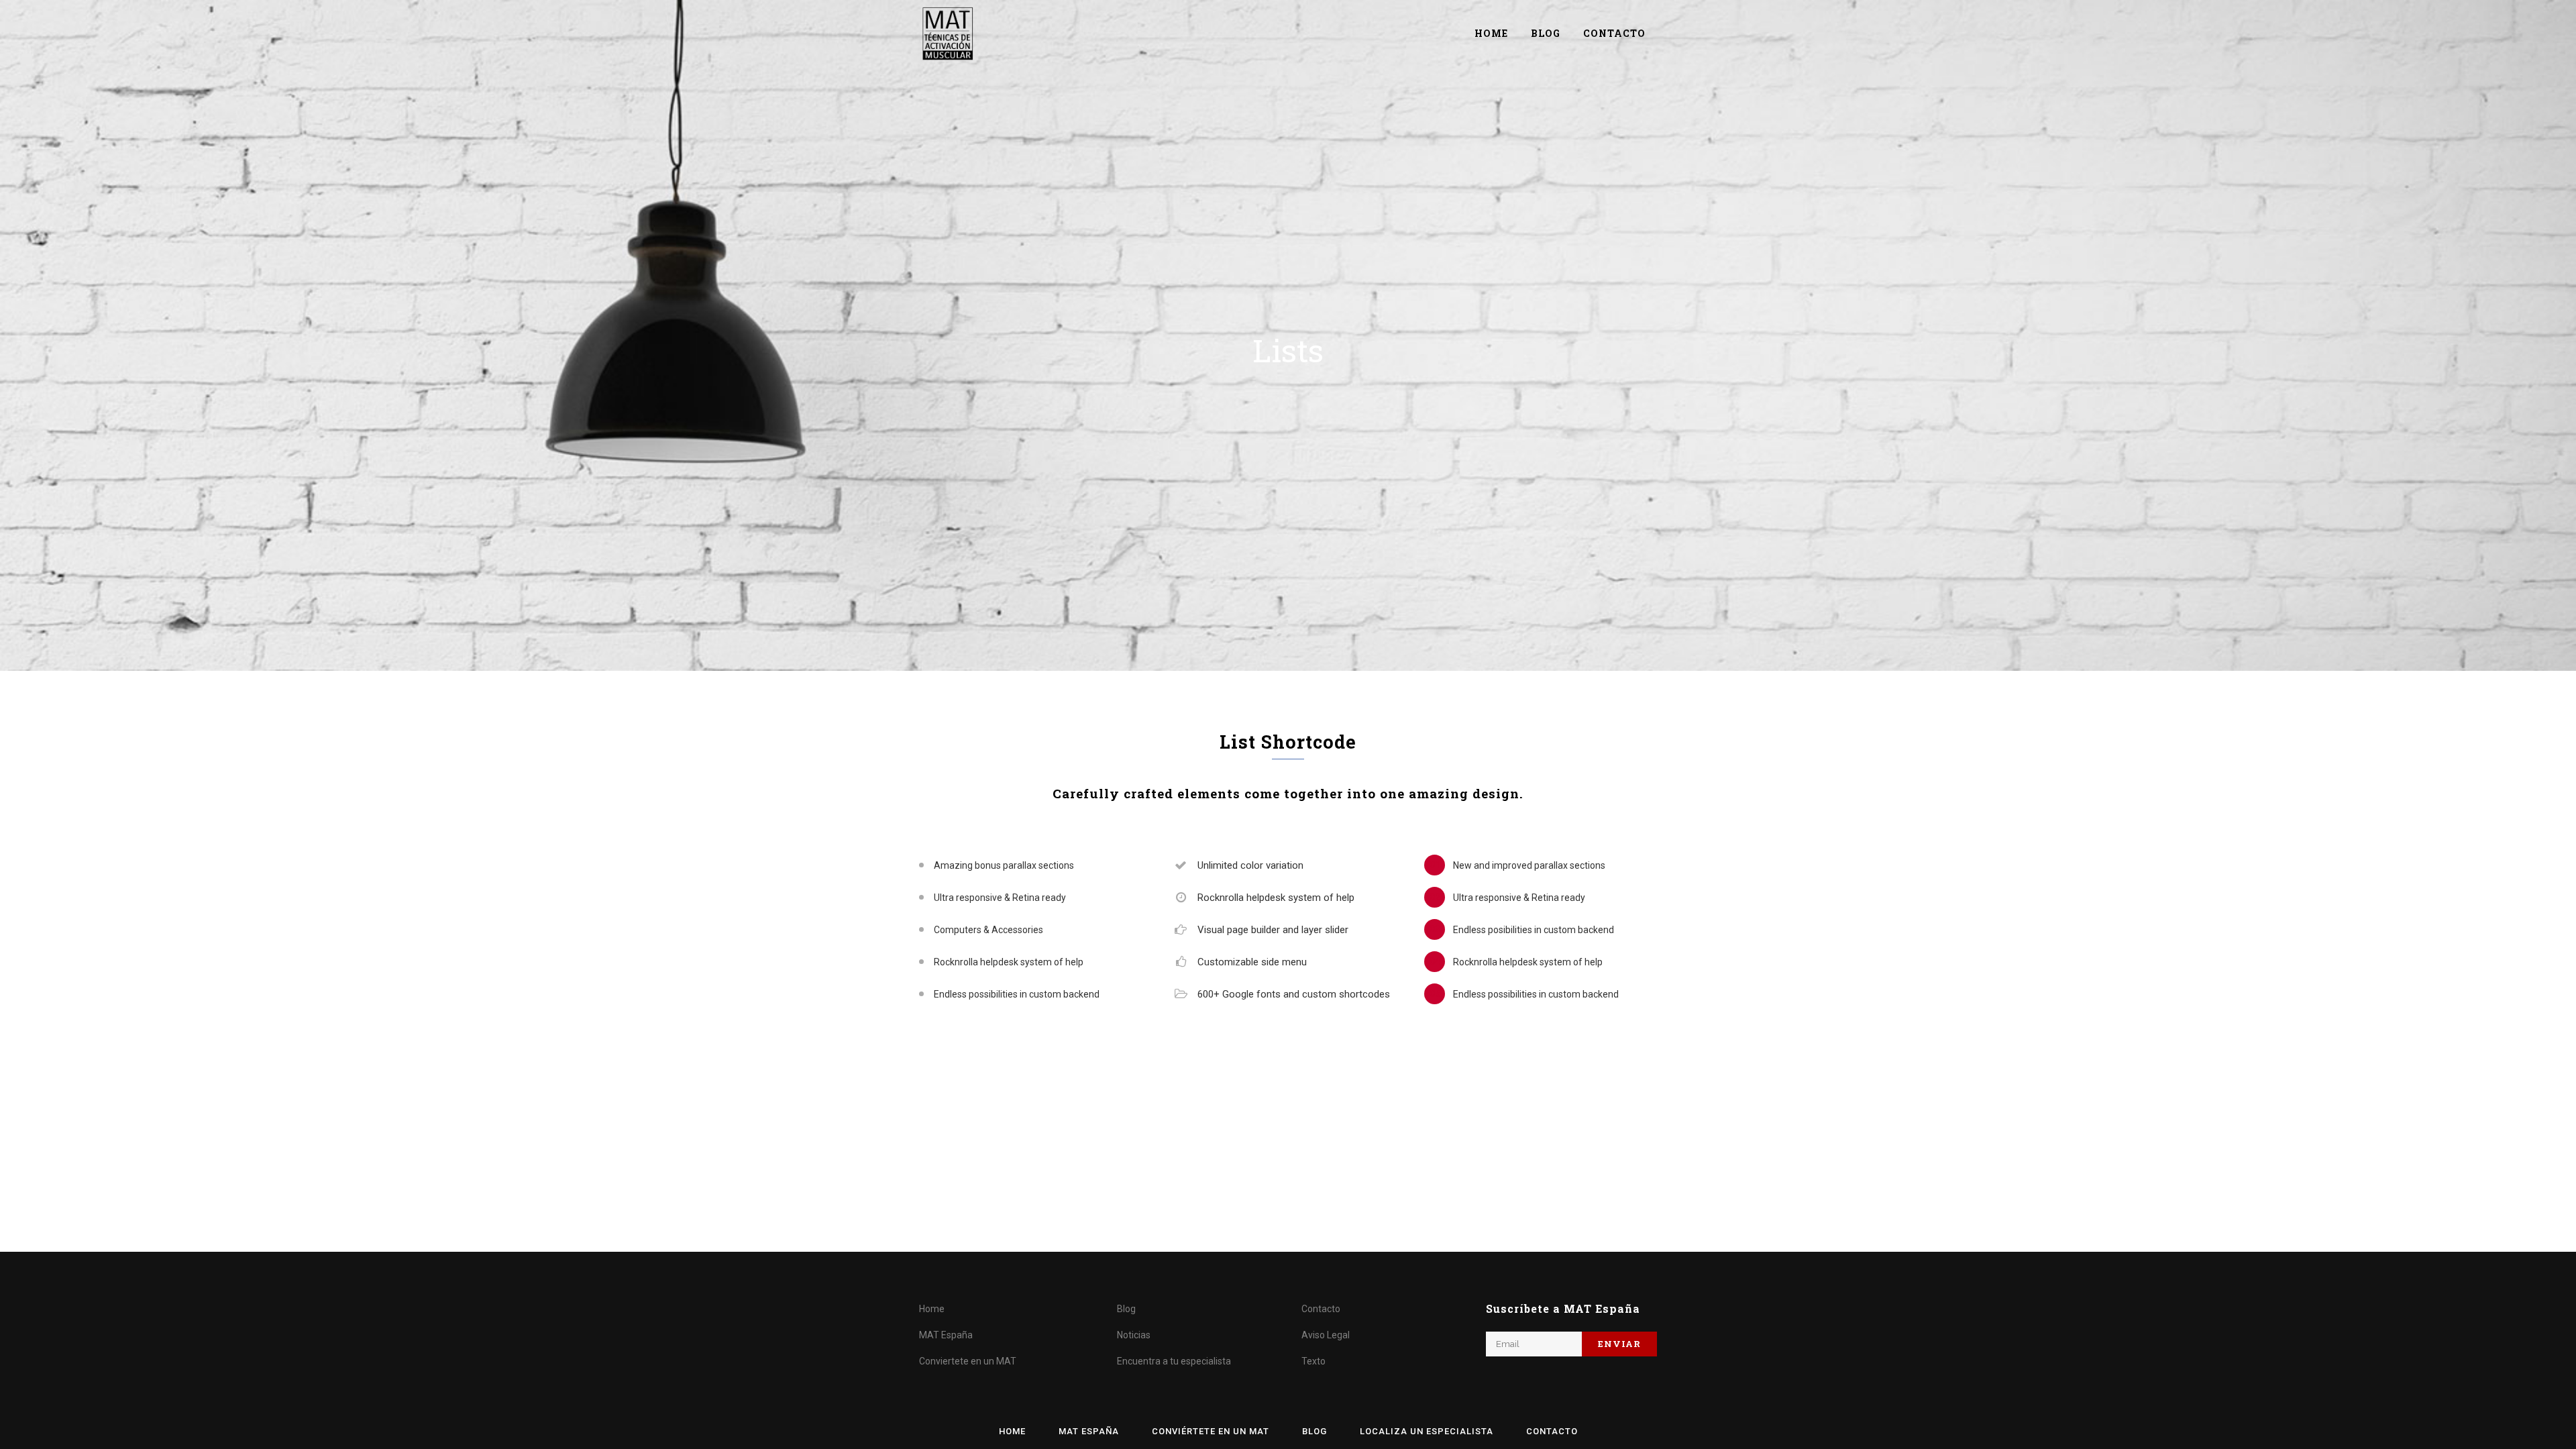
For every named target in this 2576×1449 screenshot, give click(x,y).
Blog (1126, 1309)
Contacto (1321, 1309)
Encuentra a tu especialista (1174, 1361)
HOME (1012, 1431)
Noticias (1134, 1335)
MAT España (946, 1335)
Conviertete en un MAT (968, 1361)
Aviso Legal (1326, 1335)
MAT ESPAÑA (1089, 1431)
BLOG (1314, 1431)
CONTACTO (1552, 1431)
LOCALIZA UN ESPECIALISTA (1427, 1431)
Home (932, 1309)
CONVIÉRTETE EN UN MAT (1211, 1431)
